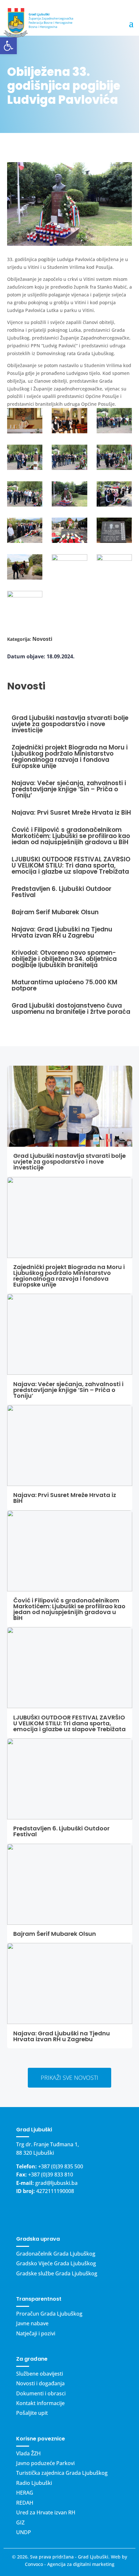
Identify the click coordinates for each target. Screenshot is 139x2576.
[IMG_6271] (25, 495)
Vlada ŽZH (28, 2453)
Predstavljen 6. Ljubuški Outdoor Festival (61, 1831)
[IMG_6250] (69, 422)
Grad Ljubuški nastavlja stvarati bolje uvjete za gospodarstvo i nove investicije (69, 1162)
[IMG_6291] (69, 531)
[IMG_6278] (69, 495)
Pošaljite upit (32, 2413)
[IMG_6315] (25, 604)
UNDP (24, 2532)
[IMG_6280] (114, 495)
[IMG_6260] (25, 458)
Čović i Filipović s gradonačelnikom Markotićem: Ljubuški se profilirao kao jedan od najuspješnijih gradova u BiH (69, 1609)
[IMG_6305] (69, 567)
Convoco (34, 2564)
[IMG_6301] (25, 568)
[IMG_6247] (25, 422)
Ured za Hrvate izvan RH (46, 2512)
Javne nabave (32, 2323)
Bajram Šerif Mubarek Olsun (55, 1934)
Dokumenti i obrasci (41, 2393)
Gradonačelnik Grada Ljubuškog (56, 2254)
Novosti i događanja (40, 2383)
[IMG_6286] (25, 531)
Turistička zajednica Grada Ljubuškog (62, 2473)
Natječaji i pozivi (36, 2333)
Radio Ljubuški (34, 2483)
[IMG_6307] (114, 567)
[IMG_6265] (69, 458)
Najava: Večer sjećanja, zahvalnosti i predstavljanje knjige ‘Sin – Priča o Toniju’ (68, 1390)
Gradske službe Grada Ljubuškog (57, 2273)
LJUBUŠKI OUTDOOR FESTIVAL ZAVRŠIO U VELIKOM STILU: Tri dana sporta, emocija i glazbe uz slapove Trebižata (69, 1723)
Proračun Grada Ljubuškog (49, 2314)
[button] (8, 46)
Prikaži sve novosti (69, 2078)
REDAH (25, 2503)
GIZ (20, 2522)
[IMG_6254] (114, 422)
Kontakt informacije (40, 2403)
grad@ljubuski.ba (56, 2183)
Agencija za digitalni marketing (81, 2564)
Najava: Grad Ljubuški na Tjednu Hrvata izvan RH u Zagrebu (62, 2036)
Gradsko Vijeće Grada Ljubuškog (56, 2263)
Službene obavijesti (40, 2374)
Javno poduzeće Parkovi (45, 2463)
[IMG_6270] (114, 458)
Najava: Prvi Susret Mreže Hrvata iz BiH (65, 1498)
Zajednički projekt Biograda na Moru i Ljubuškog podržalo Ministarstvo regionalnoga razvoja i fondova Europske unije (69, 1276)
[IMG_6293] (114, 531)
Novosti (42, 639)
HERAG (25, 2493)
